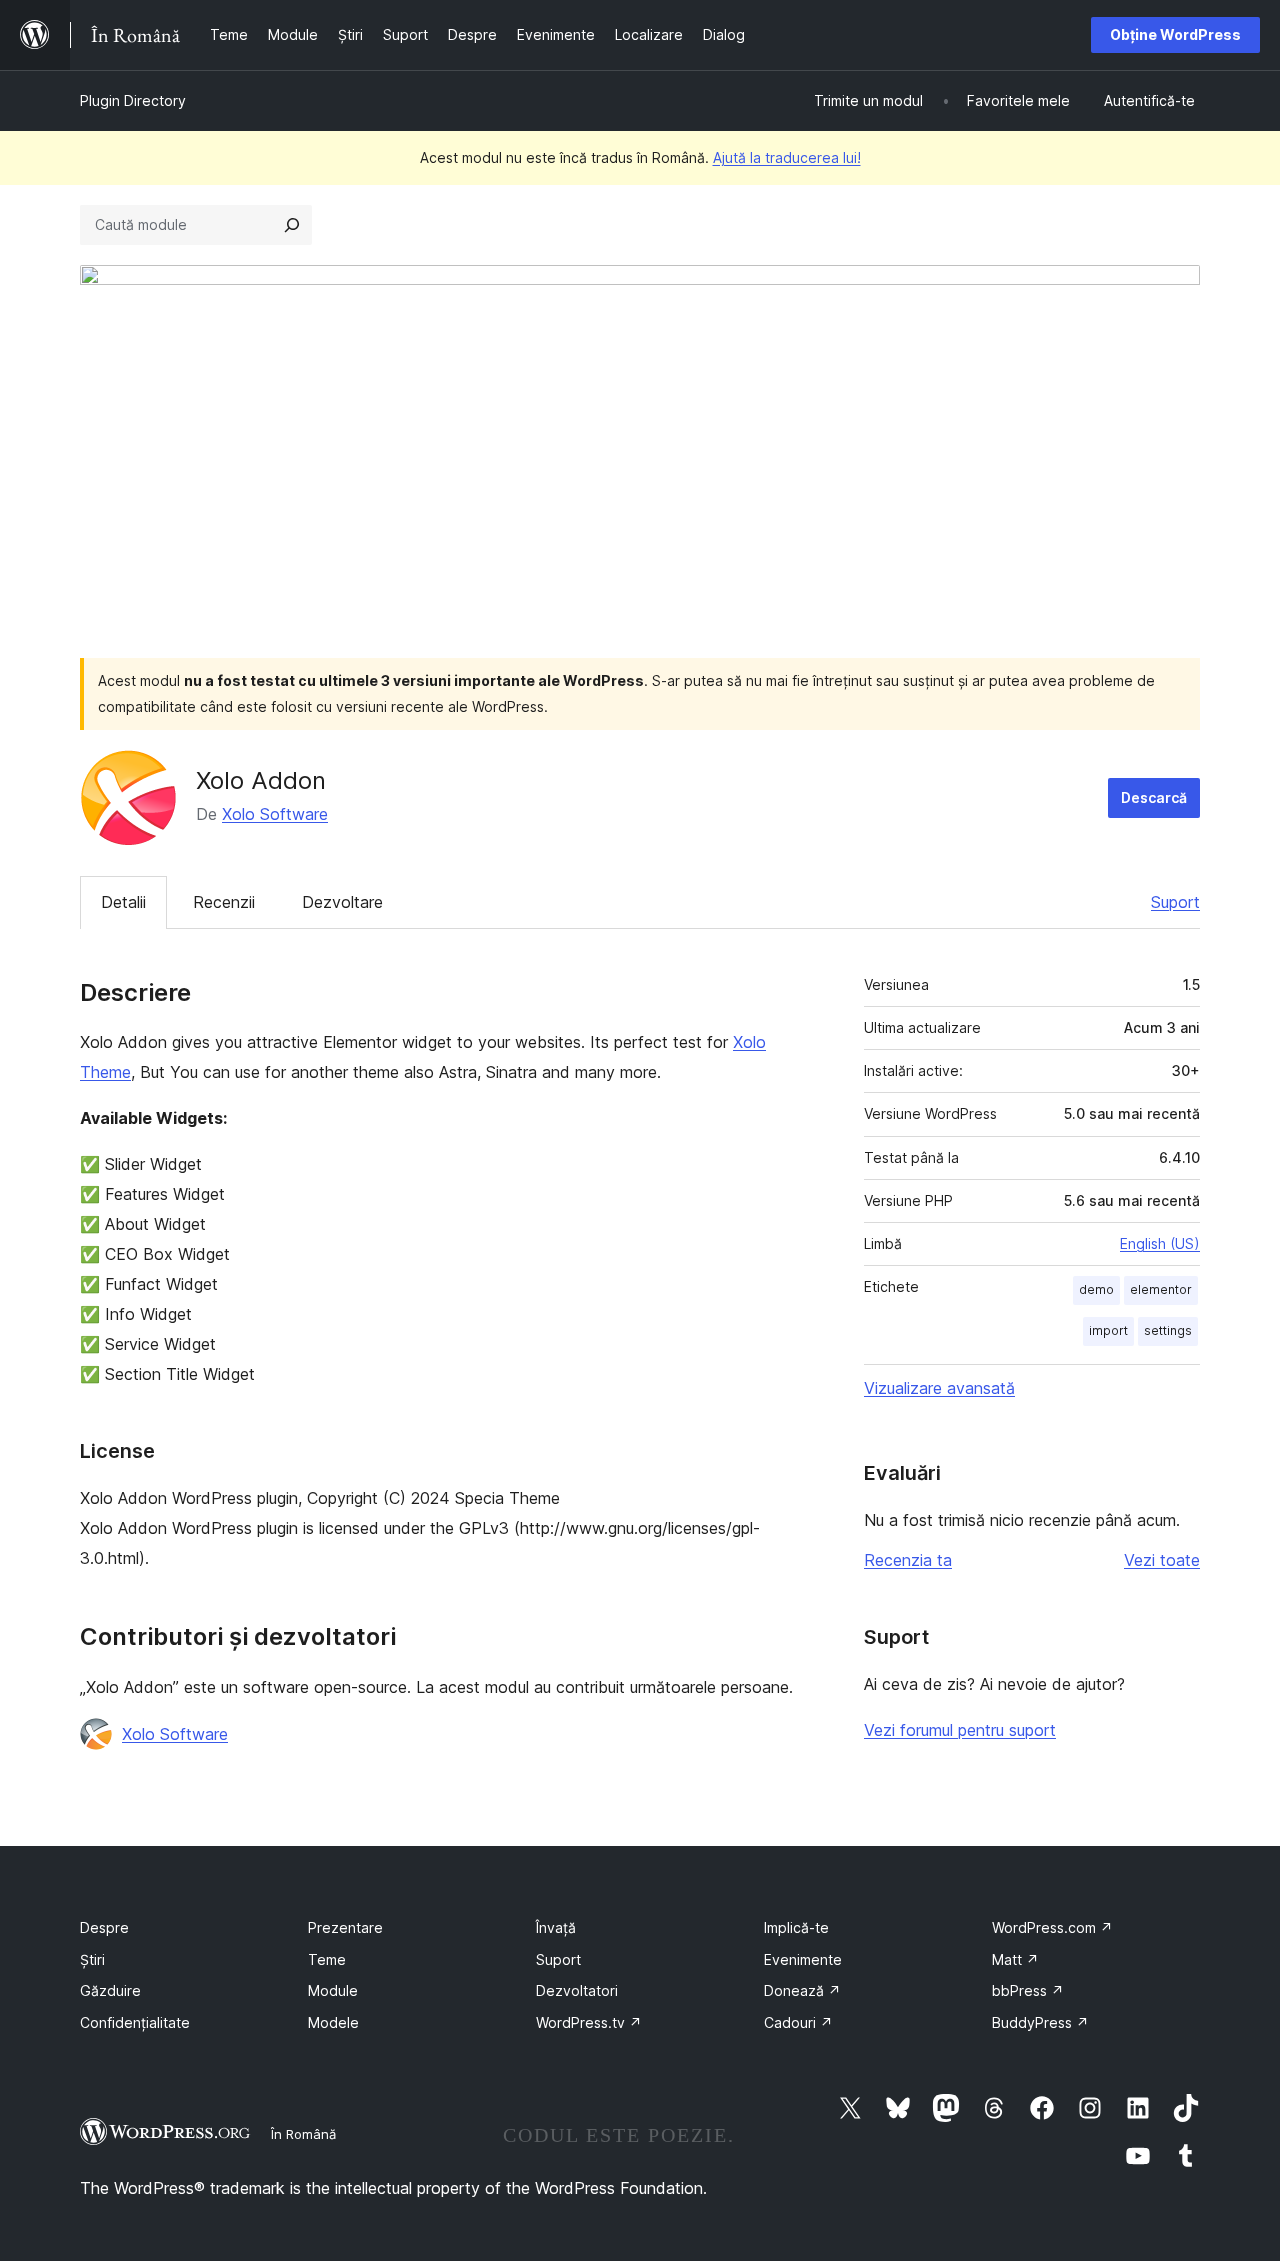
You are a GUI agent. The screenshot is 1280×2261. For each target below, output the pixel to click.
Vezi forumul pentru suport (960, 1730)
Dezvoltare (342, 902)
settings (1168, 1330)
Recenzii (224, 902)
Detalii (123, 902)
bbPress (1028, 1990)
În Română (303, 2134)
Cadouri (798, 2022)
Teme (327, 1959)
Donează (802, 1990)
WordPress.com (1052, 1927)
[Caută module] (292, 225)
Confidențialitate (135, 2022)
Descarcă (1154, 797)
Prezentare (345, 1927)
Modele (333, 2022)
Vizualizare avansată (939, 1388)
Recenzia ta (908, 1560)
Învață (556, 1927)
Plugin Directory (133, 100)
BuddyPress (1040, 2022)
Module (333, 1990)
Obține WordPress (1175, 34)
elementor (1161, 1289)
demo (1096, 1289)
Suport (1175, 902)
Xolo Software (275, 814)
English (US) (1160, 1243)
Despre (104, 1927)
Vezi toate (1162, 1560)
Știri (92, 1959)
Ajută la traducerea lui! (787, 157)
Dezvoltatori (577, 1990)
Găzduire (110, 1990)
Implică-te (796, 1927)
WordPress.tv (589, 2022)
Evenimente (803, 1959)
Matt (1015, 1959)
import (1108, 1330)
